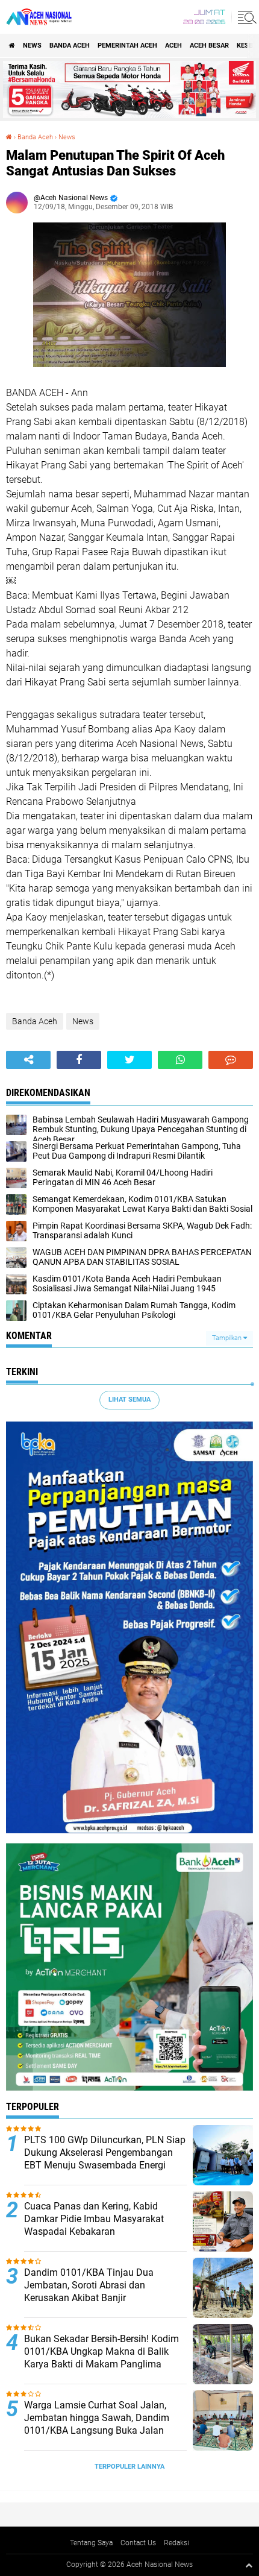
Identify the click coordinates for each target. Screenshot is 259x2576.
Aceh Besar (209, 46)
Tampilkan (228, 1338)
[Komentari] (231, 1060)
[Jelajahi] (245, 17)
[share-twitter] (129, 1060)
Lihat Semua (129, 1400)
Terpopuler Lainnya (129, 2467)
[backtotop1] (249, 2565)
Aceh (173, 46)
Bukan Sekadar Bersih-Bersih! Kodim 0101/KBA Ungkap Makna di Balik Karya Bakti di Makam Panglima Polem (101, 2357)
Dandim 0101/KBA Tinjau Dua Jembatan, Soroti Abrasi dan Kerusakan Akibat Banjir (89, 2285)
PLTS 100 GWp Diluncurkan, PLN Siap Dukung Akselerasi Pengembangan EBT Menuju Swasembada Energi (105, 2152)
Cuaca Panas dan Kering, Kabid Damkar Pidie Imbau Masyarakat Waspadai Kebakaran (94, 2219)
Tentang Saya (91, 2543)
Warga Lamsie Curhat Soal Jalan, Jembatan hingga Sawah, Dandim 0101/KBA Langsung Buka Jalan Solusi (97, 2424)
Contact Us (138, 2543)
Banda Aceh (70, 46)
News (32, 46)
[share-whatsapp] (180, 1060)
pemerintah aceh (127, 46)
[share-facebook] (79, 1060)
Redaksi (176, 2543)
